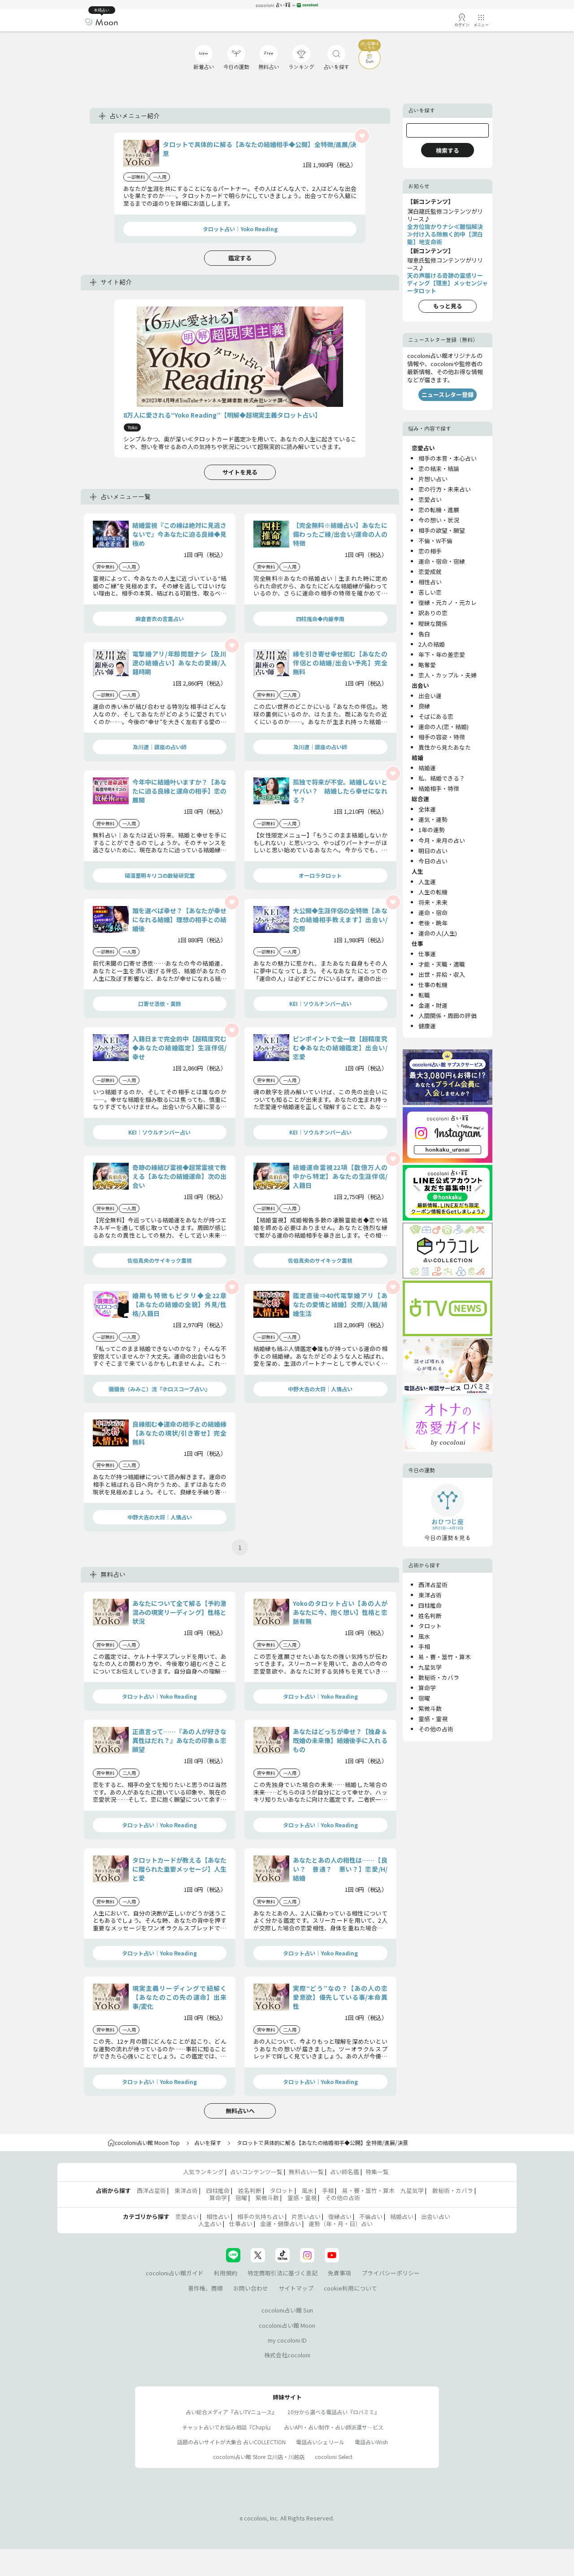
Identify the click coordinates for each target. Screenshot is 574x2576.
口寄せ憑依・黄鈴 (160, 1003)
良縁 (424, 706)
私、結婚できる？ (442, 778)
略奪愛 (427, 665)
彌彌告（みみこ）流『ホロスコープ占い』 (159, 1389)
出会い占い (436, 2216)
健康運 (427, 1026)
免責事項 (339, 2273)
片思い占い (306, 2216)
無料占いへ (240, 2111)
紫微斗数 (430, 1708)
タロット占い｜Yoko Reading (240, 229)
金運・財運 (433, 1005)
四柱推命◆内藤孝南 (320, 619)
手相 (424, 1646)
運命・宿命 (433, 913)
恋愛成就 (430, 572)
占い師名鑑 (345, 2172)
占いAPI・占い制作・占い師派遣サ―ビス (334, 2427)
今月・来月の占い (442, 840)
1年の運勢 (432, 830)
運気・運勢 (433, 819)
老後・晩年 (433, 923)
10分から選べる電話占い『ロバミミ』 (334, 2412)
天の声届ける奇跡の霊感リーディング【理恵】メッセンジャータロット (448, 283)
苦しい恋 (430, 592)
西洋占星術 (433, 1585)
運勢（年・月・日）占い (341, 2224)
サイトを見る (240, 472)
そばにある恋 (436, 716)
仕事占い (241, 2224)
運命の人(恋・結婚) (444, 727)
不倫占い (371, 2216)
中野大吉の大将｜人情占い (320, 1389)
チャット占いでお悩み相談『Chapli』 (228, 2427)
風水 (424, 1636)
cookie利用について (350, 2288)
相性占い (430, 582)
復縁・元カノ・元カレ (448, 602)
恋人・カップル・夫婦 (448, 675)
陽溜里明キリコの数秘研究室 (160, 875)
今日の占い (433, 861)
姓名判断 (430, 1616)
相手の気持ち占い (261, 2216)
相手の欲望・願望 (442, 530)
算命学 (427, 1688)
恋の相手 (430, 551)
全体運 (427, 809)
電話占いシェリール (320, 2442)
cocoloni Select (334, 2457)
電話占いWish (371, 2442)
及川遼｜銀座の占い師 (160, 747)
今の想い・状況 (439, 520)
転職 (424, 995)
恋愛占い (430, 499)
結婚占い (402, 2216)
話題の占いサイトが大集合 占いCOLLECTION (231, 2442)
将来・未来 (433, 902)
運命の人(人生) (438, 933)
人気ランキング (203, 2172)
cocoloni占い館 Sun (287, 2310)
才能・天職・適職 (442, 964)
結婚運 (427, 768)
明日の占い (433, 851)
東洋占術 (430, 1595)
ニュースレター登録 (448, 395)
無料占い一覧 (306, 2172)
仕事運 (427, 954)
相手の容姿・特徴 (442, 737)
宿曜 (424, 1698)
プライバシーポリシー (391, 2273)
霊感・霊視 (433, 1719)
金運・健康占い (280, 2224)
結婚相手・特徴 (439, 788)
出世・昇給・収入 (442, 974)
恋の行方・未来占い (445, 489)
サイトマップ (296, 2288)
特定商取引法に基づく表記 (283, 2273)
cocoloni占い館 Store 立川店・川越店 (259, 2457)
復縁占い (340, 2216)
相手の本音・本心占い (448, 458)
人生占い (210, 2224)
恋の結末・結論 (439, 468)
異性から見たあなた (445, 747)
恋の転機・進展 (439, 510)
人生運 (427, 882)
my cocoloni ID (287, 2340)
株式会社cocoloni (287, 2355)
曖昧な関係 (433, 624)
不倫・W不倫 (435, 541)
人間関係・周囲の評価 (448, 1016)
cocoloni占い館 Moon (287, 2325)
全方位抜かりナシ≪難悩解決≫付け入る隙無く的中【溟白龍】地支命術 (445, 234)
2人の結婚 (432, 644)
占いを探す (208, 2142)
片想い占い (433, 479)
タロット (430, 1626)
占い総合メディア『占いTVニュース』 (231, 2412)
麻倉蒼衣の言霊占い (160, 619)
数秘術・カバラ (439, 1677)
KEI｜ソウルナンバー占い (320, 1003)
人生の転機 (433, 892)
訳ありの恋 (433, 613)
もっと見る (448, 306)
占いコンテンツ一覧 (256, 2172)
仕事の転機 (433, 985)
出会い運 (430, 696)
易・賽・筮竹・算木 (445, 1657)
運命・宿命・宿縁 (442, 561)
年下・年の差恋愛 (442, 654)
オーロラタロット (320, 875)
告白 (424, 634)
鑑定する (240, 258)
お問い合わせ (251, 2288)
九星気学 (430, 1667)
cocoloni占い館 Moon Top (147, 2142)
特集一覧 (377, 2172)
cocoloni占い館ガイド (175, 2273)
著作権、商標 (205, 2288)
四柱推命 (430, 1605)
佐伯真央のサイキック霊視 (160, 1260)
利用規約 (226, 2273)
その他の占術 (436, 1729)
